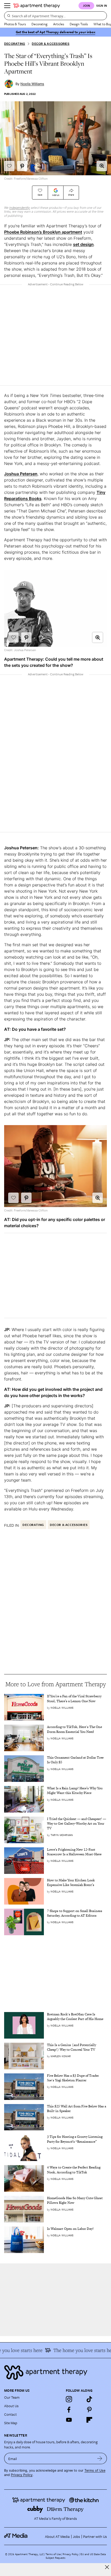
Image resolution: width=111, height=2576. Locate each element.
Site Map (11, 2423)
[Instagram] (69, 2399)
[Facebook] (69, 2409)
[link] (77, 1699)
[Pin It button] (22, 166)
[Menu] (7, 6)
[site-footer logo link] (16, 2536)
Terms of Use (95, 2470)
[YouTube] (69, 2420)
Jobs (76, 2536)
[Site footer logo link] (55, 2373)
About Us (11, 2406)
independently (20, 208)
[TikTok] (89, 2399)
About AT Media (57, 2536)
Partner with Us (95, 2536)
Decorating (39, 24)
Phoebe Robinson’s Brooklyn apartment (43, 232)
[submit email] (100, 2458)
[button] (102, 166)
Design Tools (79, 24)
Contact (10, 2414)
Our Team (12, 2397)
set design (83, 244)
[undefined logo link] (37, 6)
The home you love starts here (76, 2350)
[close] (107, 2567)
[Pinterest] (89, 2409)
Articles (59, 24)
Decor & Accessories (51, 44)
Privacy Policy (22, 2475)
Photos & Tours (15, 24)
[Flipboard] (89, 2420)
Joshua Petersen (21, 474)
